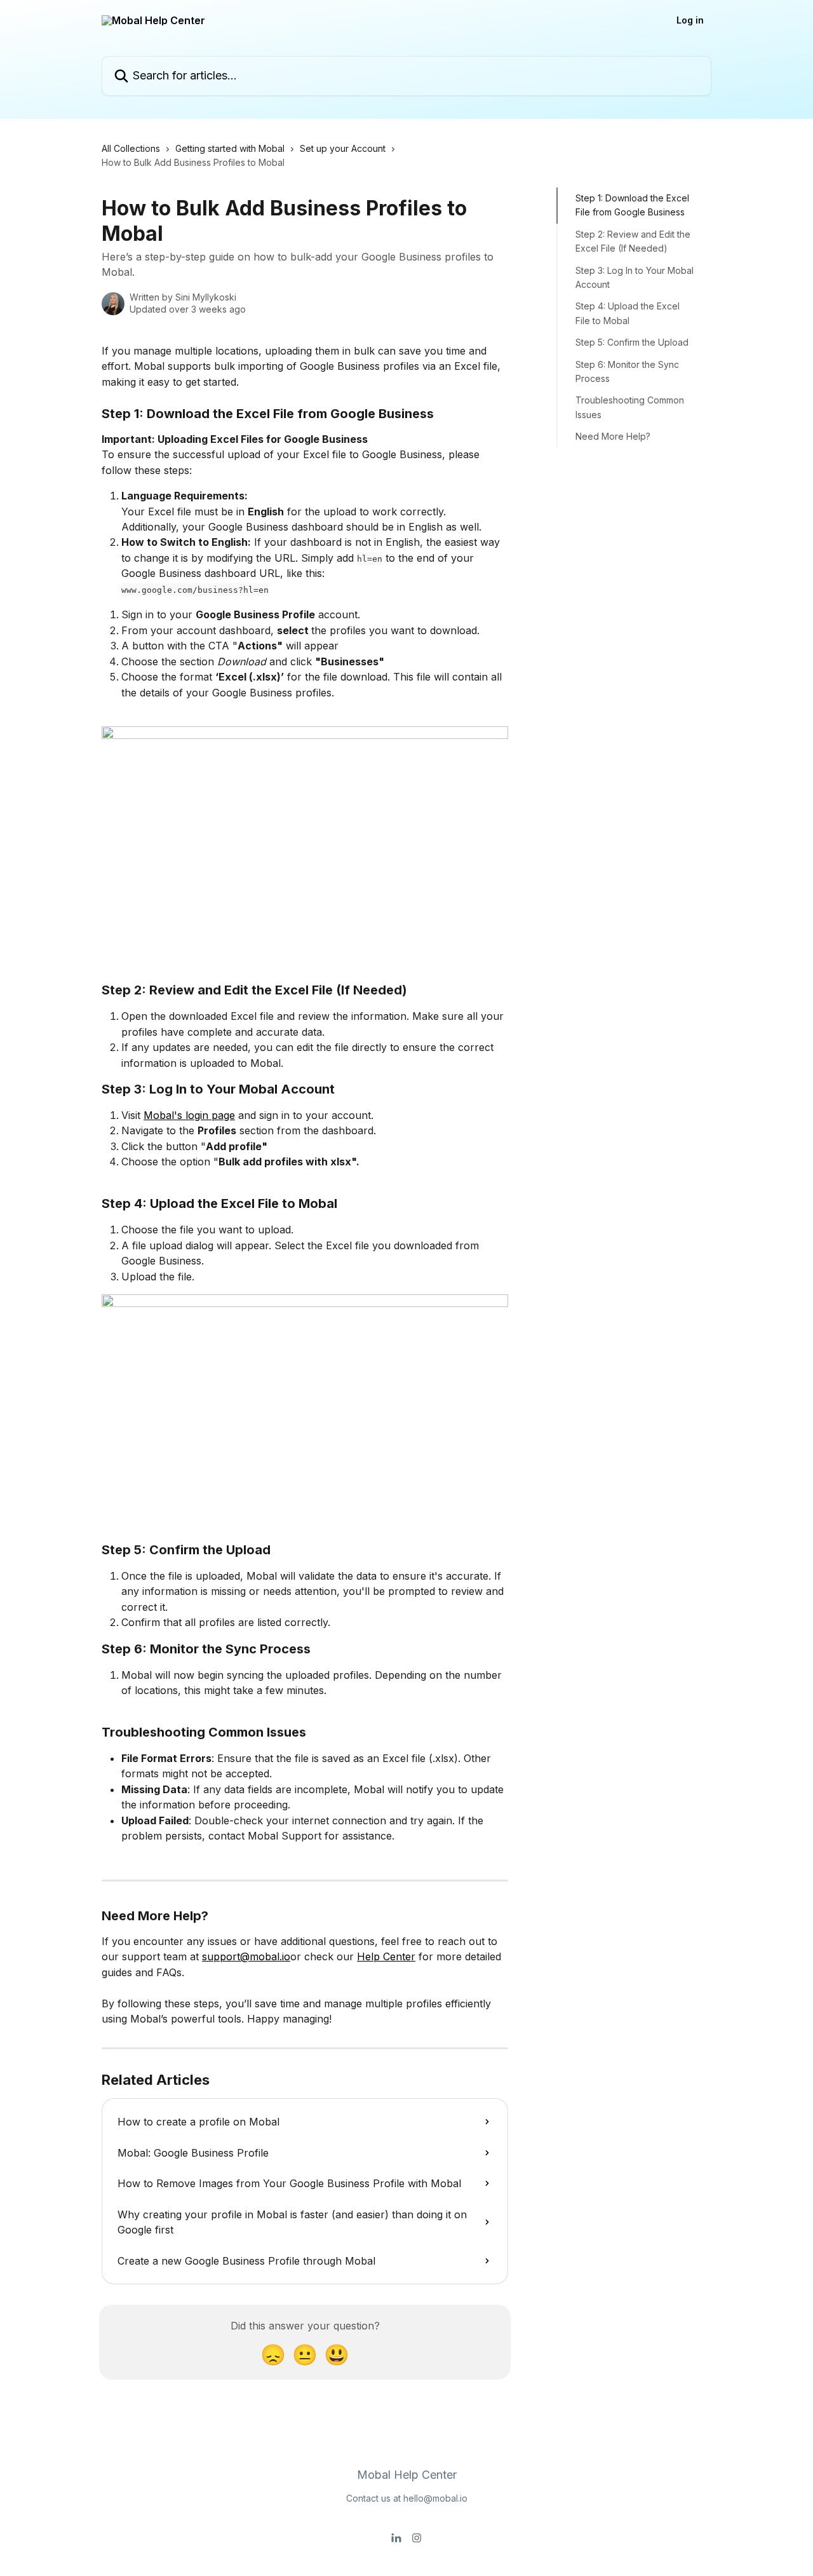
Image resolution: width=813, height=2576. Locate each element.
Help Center (386, 1956)
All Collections (131, 148)
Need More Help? (613, 436)
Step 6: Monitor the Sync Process (627, 371)
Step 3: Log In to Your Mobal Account (635, 277)
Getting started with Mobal (230, 148)
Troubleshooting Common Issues (630, 407)
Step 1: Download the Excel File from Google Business (632, 205)
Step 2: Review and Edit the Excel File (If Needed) (633, 241)
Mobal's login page (189, 1115)
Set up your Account (343, 148)
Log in (690, 20)
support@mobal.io (246, 1956)
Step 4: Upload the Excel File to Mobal (628, 313)
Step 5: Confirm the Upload (632, 342)
